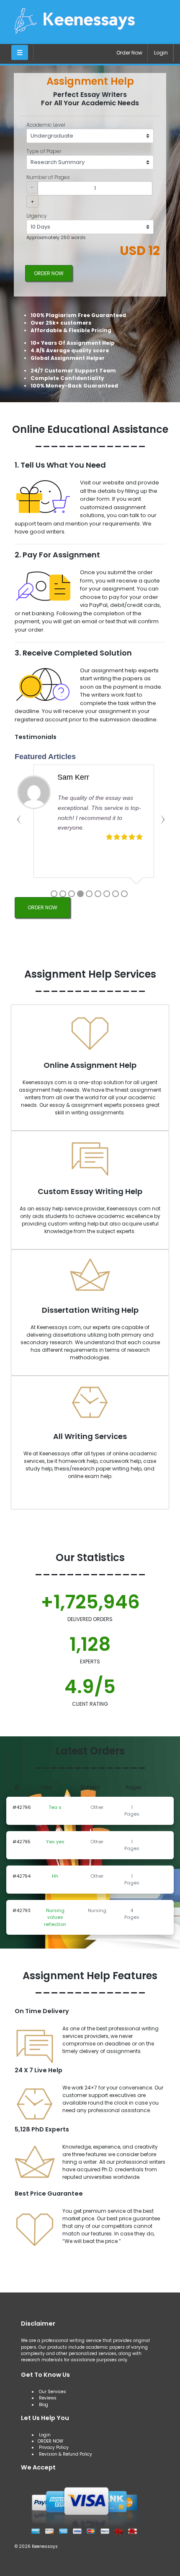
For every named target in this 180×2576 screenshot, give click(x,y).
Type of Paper (44, 151)
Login (161, 53)
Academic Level (46, 125)
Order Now (129, 53)
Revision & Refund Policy (66, 2454)
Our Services (52, 2392)
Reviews (48, 2398)
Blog (44, 2405)
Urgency (37, 216)
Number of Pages (48, 177)
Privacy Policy (54, 2447)
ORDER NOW (49, 273)
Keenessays (45, 2546)
